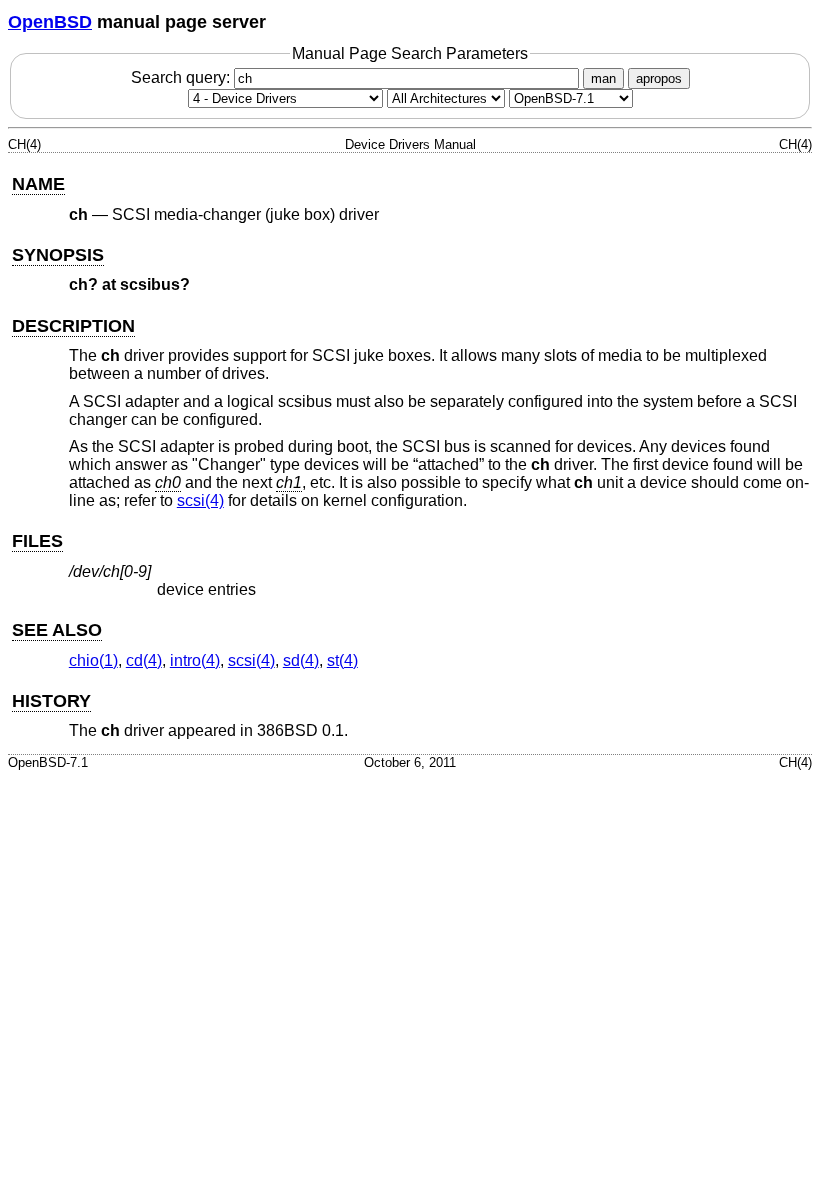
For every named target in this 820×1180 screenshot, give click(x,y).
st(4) (342, 660)
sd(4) (301, 660)
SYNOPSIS (58, 255)
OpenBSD (50, 22)
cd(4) (144, 660)
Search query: (182, 77)
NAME (38, 184)
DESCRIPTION (73, 326)
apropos (659, 78)
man (603, 78)
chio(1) (93, 660)
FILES (37, 541)
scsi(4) (200, 500)
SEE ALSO (57, 630)
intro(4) (195, 660)
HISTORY (51, 701)
